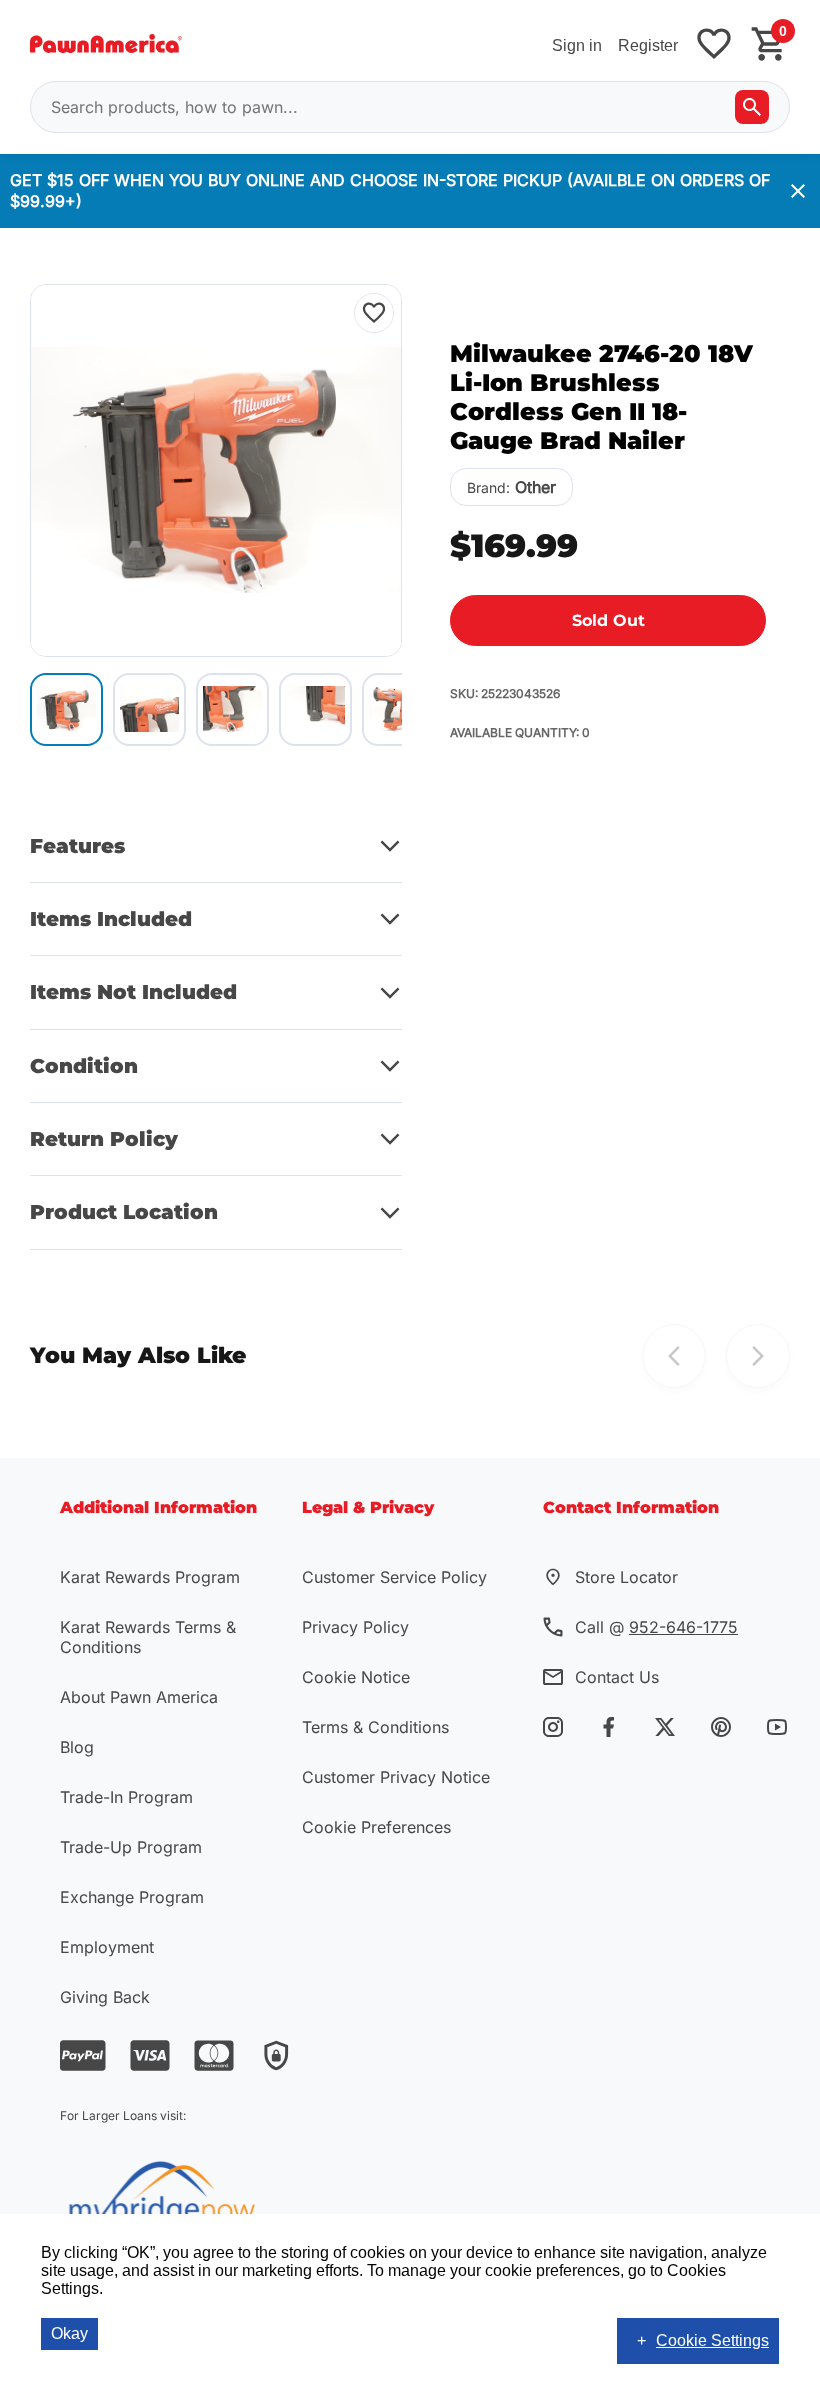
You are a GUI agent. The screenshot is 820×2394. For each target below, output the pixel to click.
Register (648, 45)
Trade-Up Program (131, 1847)
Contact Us (617, 1677)
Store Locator (626, 1577)
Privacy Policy (355, 1627)
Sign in (577, 45)
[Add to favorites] (714, 45)
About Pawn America (139, 1697)
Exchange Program (132, 1897)
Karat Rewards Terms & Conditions (148, 1637)
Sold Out (608, 620)
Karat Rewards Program (150, 1577)
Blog (77, 1747)
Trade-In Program (126, 1797)
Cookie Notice (356, 1677)
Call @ (656, 1627)
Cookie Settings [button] (712, 2340)
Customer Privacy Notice (396, 1777)
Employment (107, 1947)
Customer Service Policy (394, 1577)
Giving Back (105, 1997)
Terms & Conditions (375, 1727)
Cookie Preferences (376, 1827)
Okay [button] (69, 2333)
